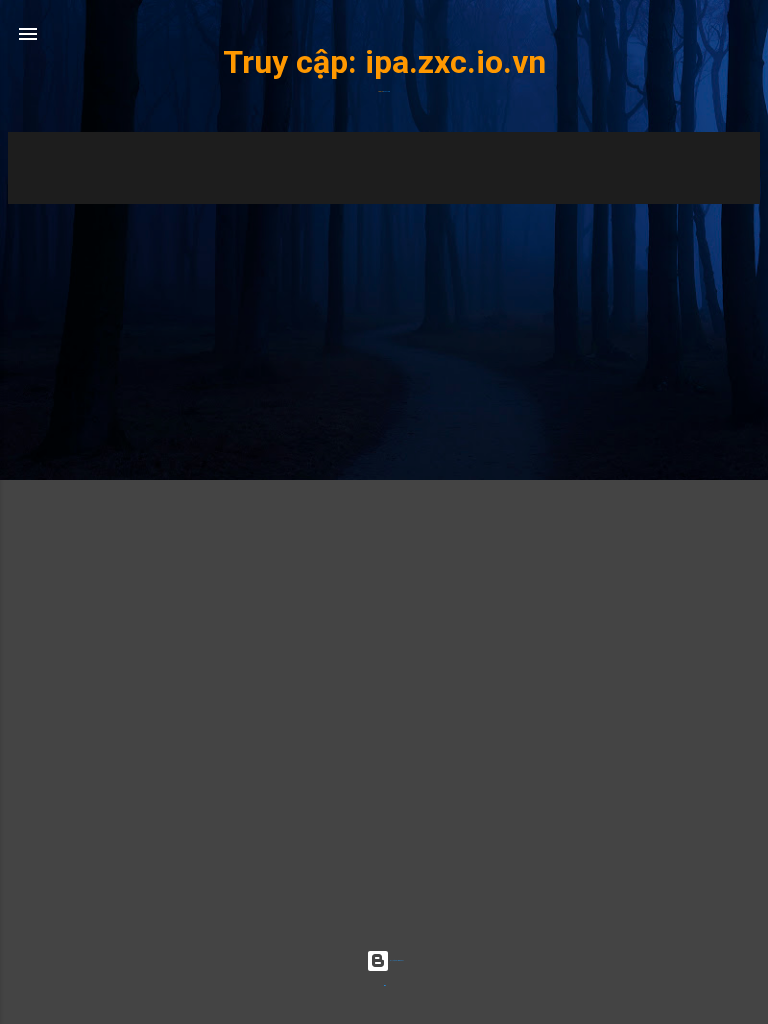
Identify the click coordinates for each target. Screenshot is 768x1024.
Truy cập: (294, 62)
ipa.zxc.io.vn (455, 62)
